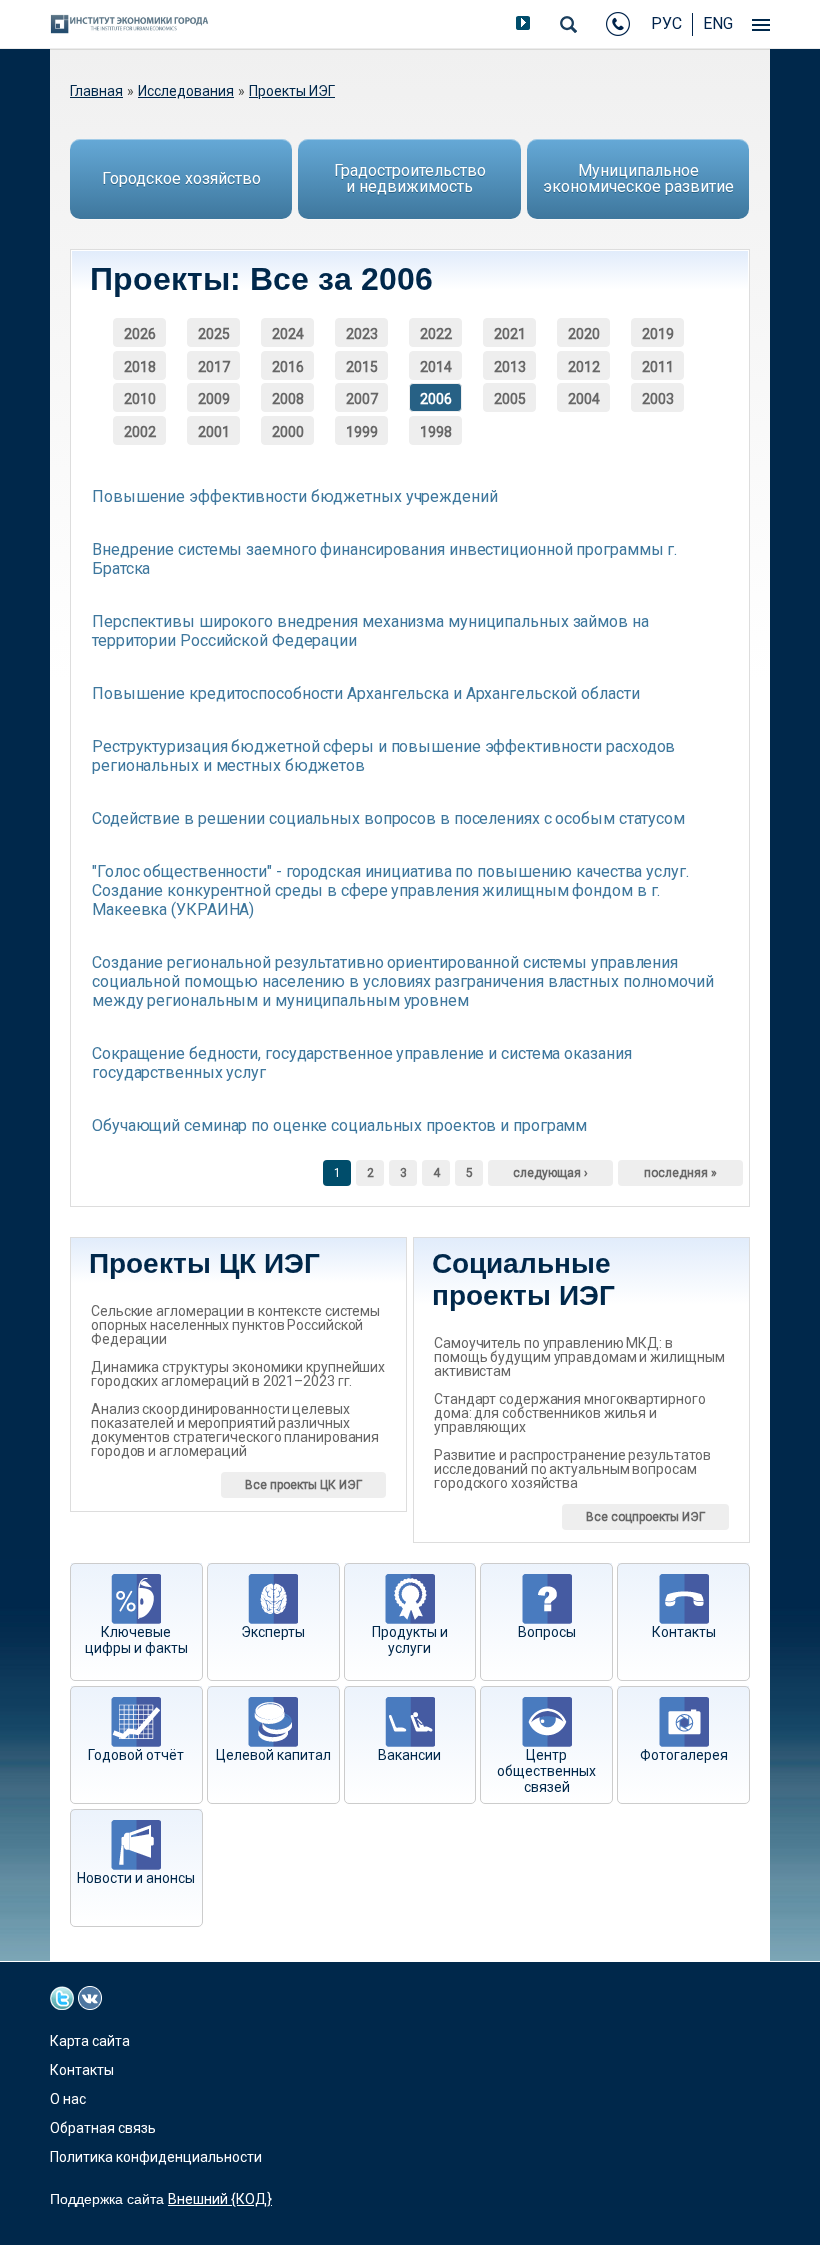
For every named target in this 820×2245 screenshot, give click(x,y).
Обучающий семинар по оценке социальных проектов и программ (339, 1125)
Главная (96, 91)
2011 (658, 367)
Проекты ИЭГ (292, 91)
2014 (436, 367)
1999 (362, 432)
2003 (658, 399)
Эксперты (273, 1632)
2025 (214, 334)
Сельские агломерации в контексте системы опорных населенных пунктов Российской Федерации (235, 1325)
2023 (362, 334)
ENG (718, 23)
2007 (362, 399)
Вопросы (547, 1632)
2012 (584, 367)
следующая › (550, 1173)
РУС (666, 23)
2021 (510, 334)
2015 (362, 367)
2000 (288, 432)
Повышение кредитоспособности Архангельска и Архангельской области (366, 693)
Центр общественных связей (546, 1771)
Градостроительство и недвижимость (410, 178)
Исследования (186, 91)
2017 (214, 367)
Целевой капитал (273, 1755)
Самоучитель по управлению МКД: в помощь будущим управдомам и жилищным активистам (579, 1357)
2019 (658, 334)
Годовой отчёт (136, 1755)
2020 (584, 334)
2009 (214, 399)
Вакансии (409, 1755)
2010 (140, 399)
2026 (140, 334)
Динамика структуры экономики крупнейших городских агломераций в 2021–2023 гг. (238, 1374)
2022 (436, 334)
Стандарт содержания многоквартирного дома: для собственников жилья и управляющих (569, 1413)
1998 (436, 432)
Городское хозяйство (181, 178)
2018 (140, 367)
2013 (510, 367)
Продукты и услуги (410, 1640)
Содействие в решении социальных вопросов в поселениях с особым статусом (388, 818)
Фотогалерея (684, 1755)
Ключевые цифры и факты (136, 1640)
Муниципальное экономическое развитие (638, 178)
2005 (510, 399)
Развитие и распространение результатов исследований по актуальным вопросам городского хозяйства (572, 1469)
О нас (68, 2099)
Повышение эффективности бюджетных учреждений (295, 496)
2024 (288, 334)
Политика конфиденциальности (156, 2157)
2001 (214, 432)
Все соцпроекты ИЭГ (645, 1517)
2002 (140, 432)
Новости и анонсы (136, 1878)
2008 (288, 399)
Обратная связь (103, 2128)
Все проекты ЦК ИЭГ (303, 1485)
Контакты (684, 1632)
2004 (584, 399)
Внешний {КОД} (220, 2199)
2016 (288, 367)
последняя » (680, 1173)
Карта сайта (90, 2041)
